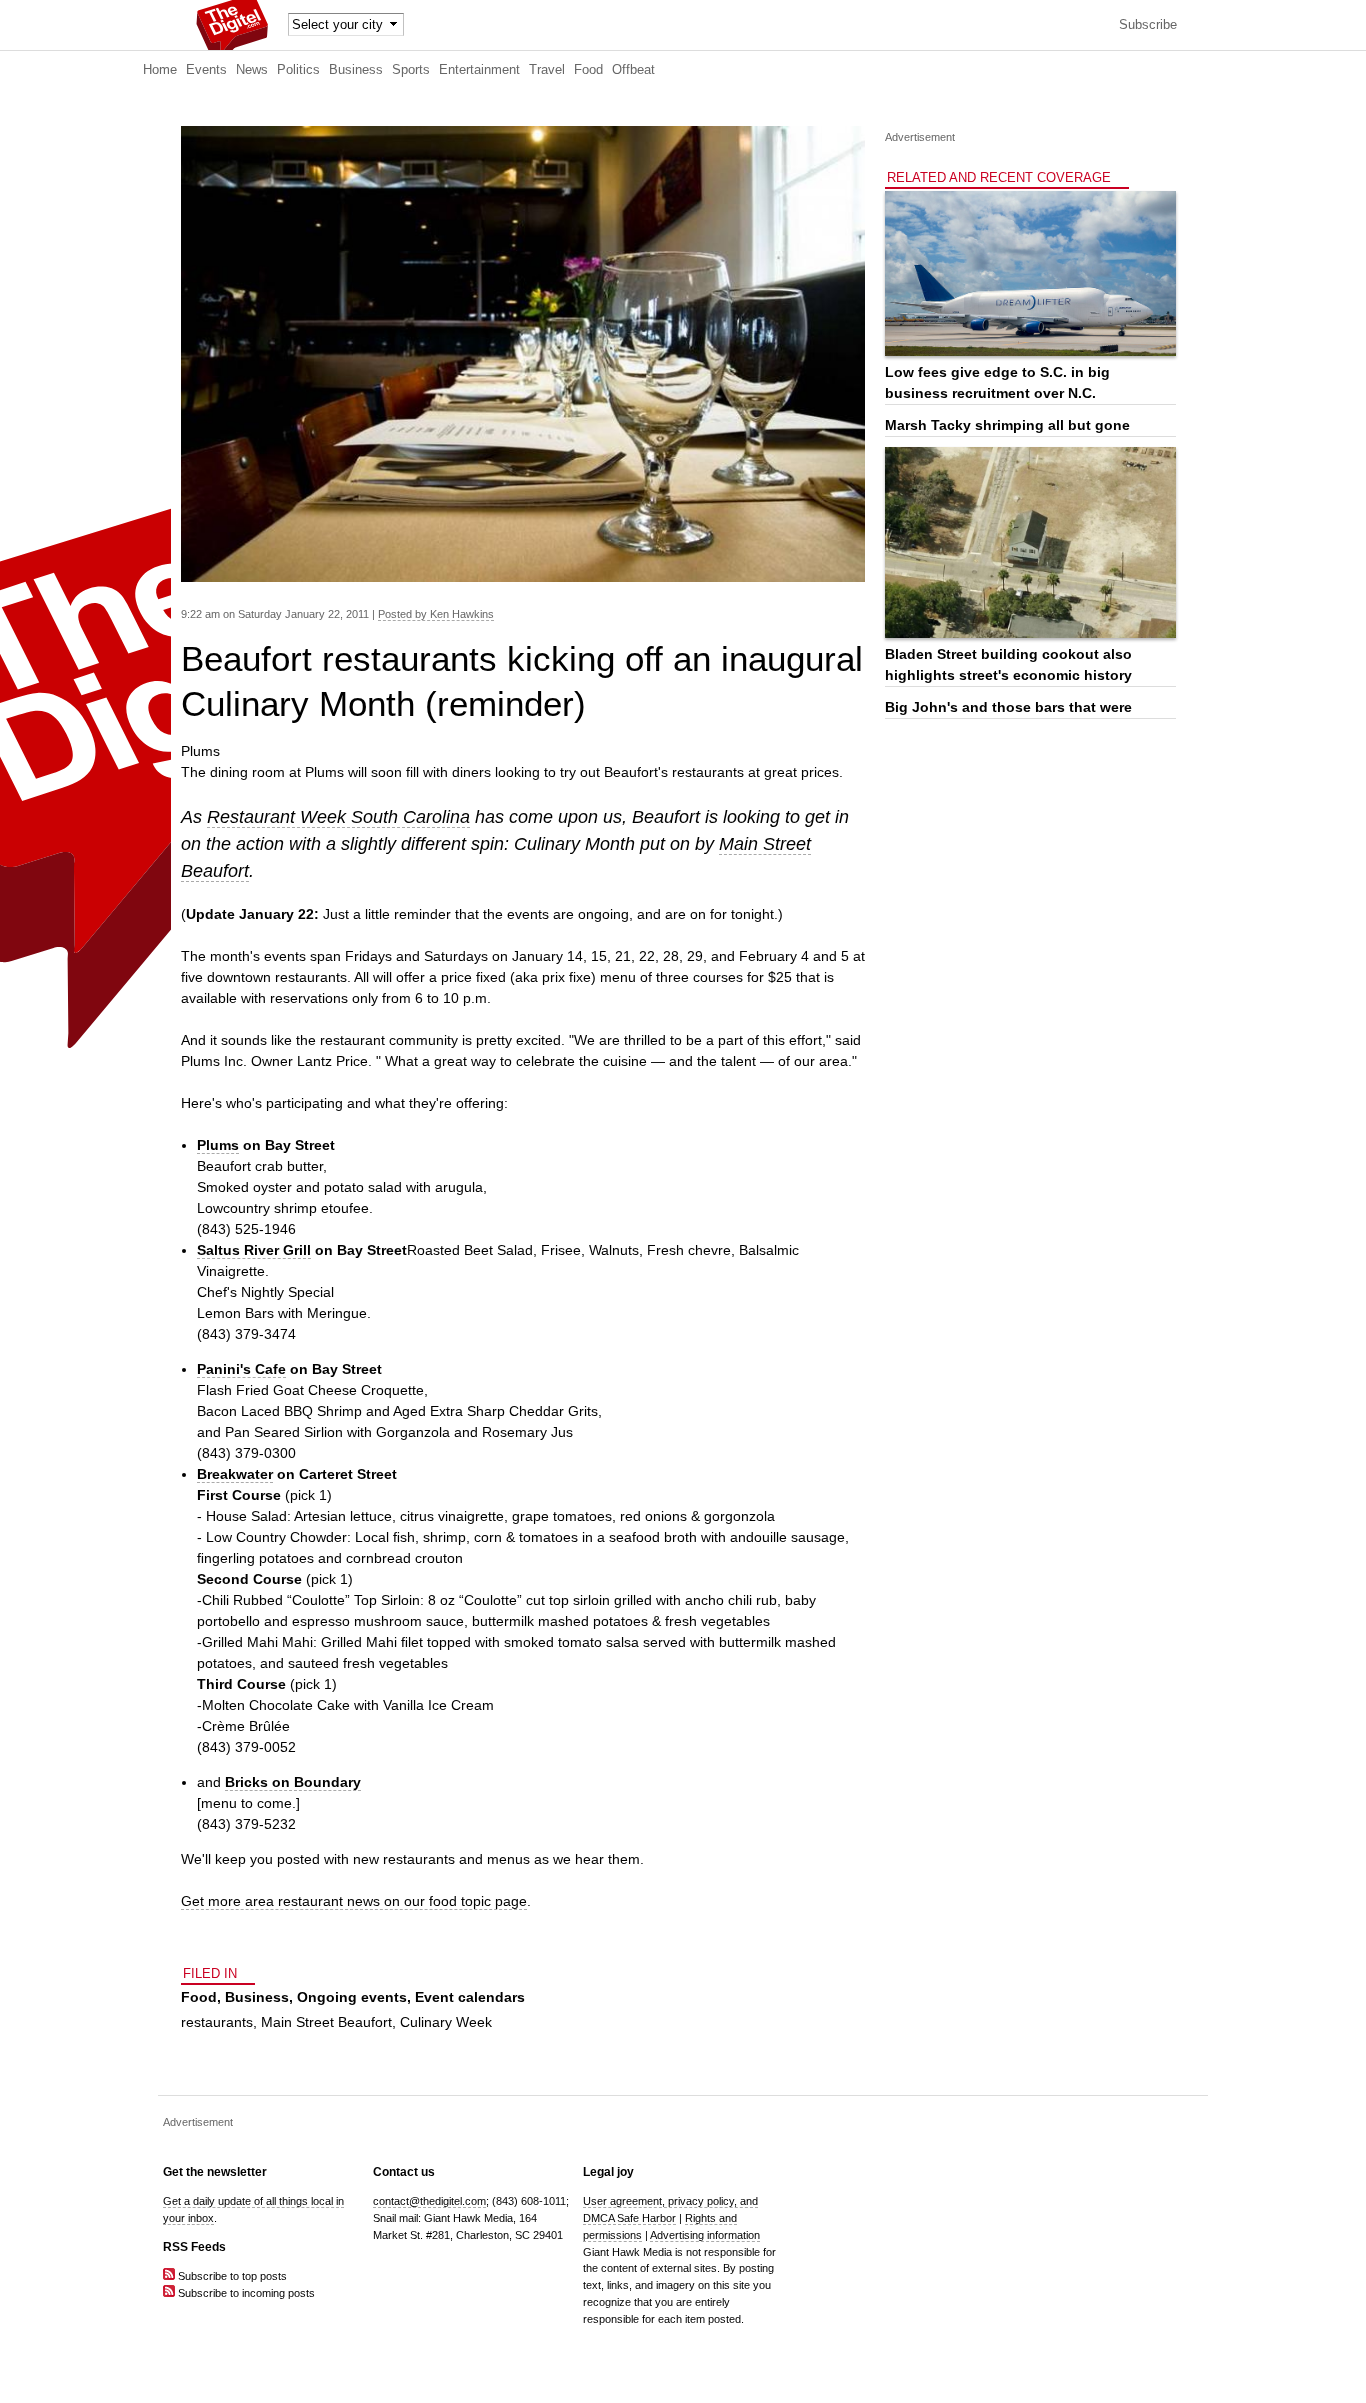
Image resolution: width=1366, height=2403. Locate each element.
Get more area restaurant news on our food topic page (354, 1901)
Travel (547, 70)
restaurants (217, 2022)
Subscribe (1148, 25)
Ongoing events (352, 1997)
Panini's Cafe (241, 1369)
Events (206, 70)
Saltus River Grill (254, 1250)
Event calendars (470, 1997)
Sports (411, 70)
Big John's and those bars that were (1008, 707)
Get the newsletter (215, 2172)
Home (160, 70)
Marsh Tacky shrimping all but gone (1007, 425)
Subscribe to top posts (231, 2276)
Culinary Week (446, 2022)
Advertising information (705, 2235)
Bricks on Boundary (293, 1782)
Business (356, 70)
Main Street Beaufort (326, 2022)
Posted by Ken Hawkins (436, 614)
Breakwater (235, 1474)
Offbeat (633, 70)
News (252, 70)
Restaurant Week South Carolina (338, 817)
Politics (298, 70)
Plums (218, 1145)
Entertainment (479, 70)
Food (588, 70)
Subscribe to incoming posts (245, 2293)
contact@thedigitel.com (429, 2201)
